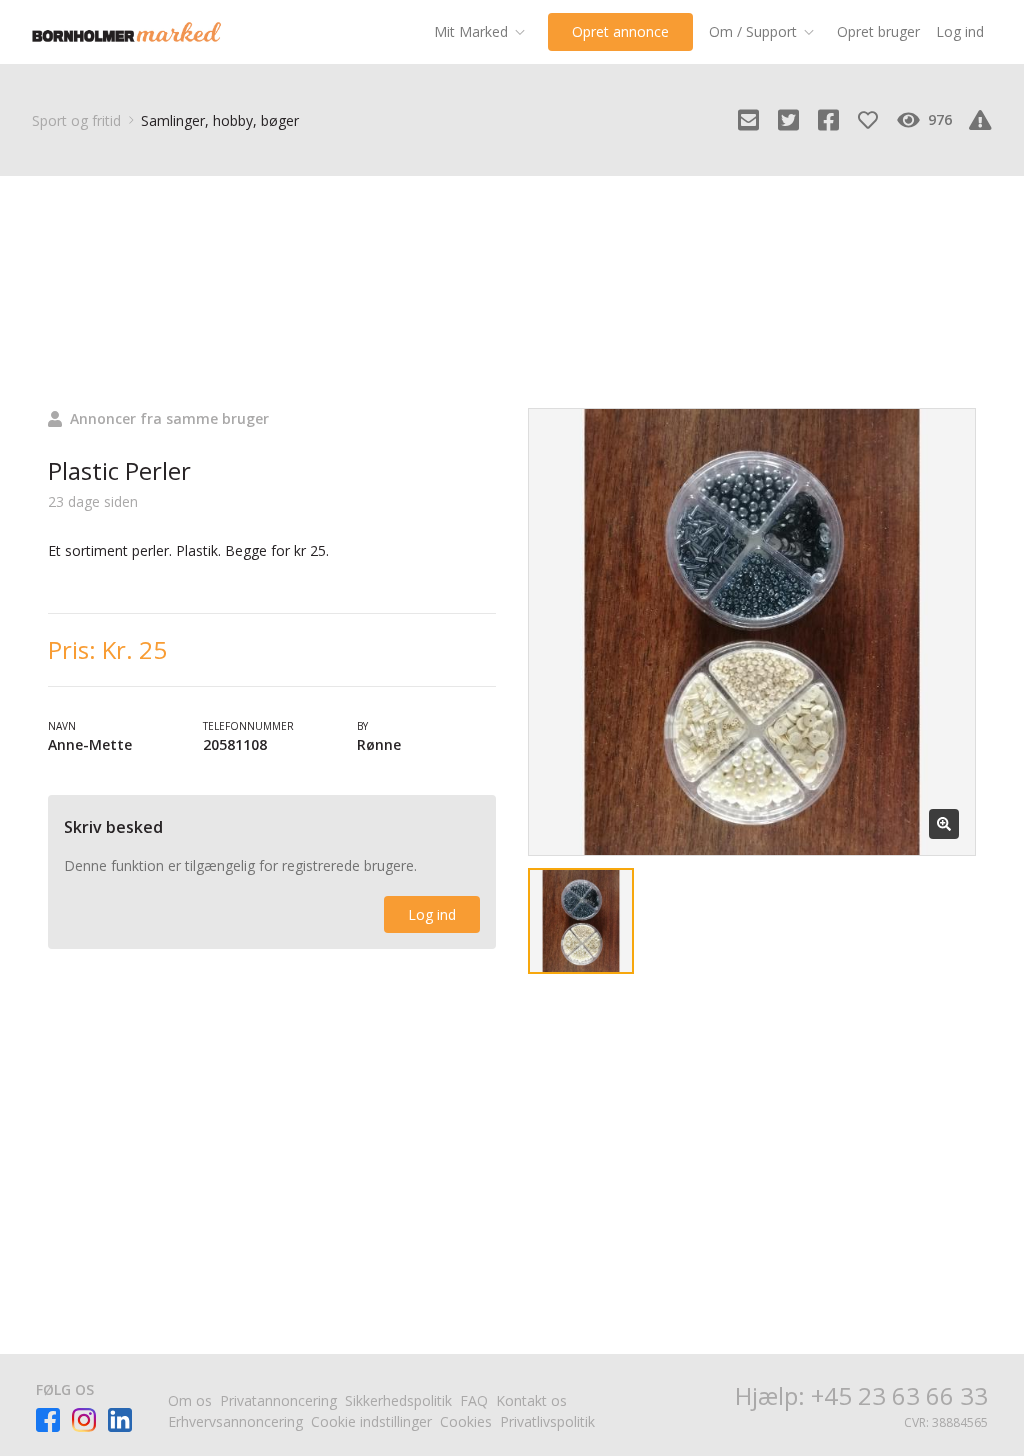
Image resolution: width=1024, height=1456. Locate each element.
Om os (190, 1400)
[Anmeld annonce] (980, 120)
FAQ (474, 1400)
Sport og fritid (76, 120)
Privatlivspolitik (547, 1421)
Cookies (466, 1421)
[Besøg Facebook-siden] (48, 1420)
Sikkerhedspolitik (398, 1400)
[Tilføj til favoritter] (868, 120)
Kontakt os (531, 1400)
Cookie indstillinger (371, 1421)
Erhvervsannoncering (235, 1421)
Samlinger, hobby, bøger (220, 120)
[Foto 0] (581, 921)
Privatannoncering (278, 1400)
